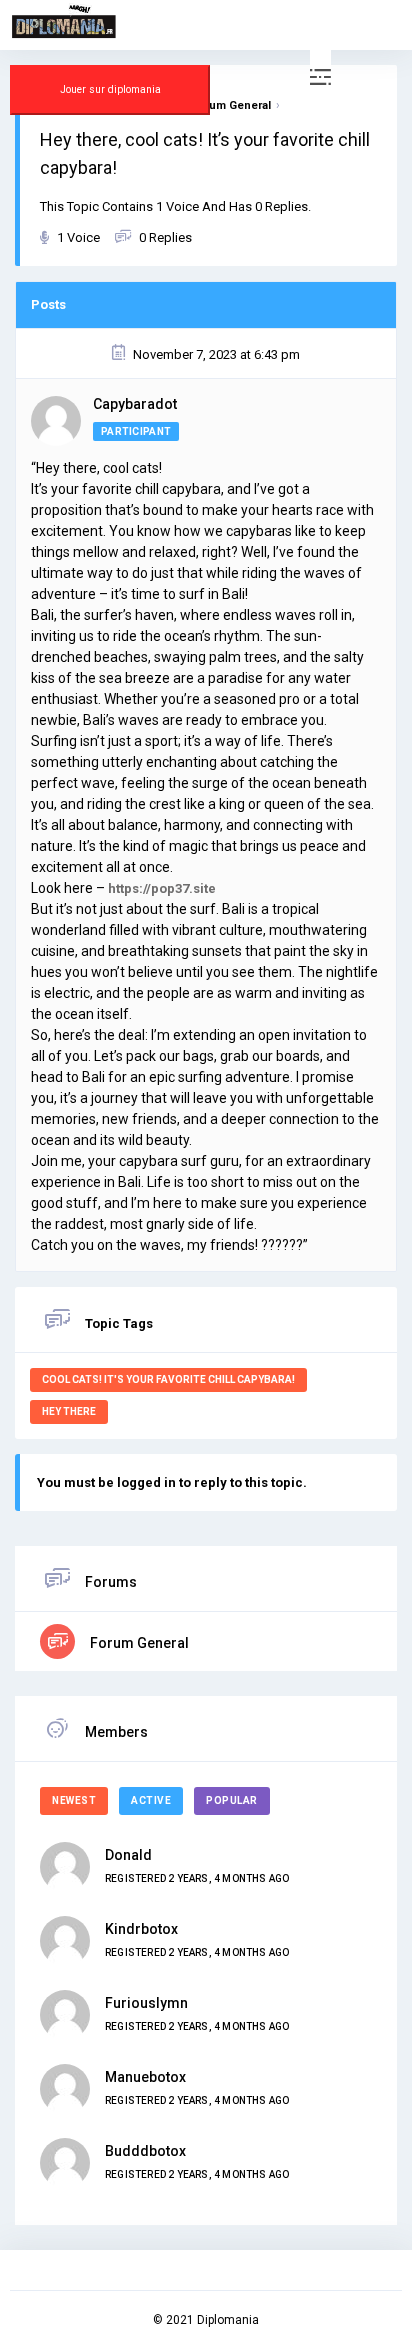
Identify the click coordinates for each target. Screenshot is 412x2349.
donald (128, 1855)
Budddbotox (145, 2151)
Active (151, 1800)
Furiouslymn (146, 2003)
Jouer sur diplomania (110, 89)
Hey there (69, 1411)
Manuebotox (145, 2077)
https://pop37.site (162, 888)
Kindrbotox (141, 1929)
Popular (232, 1800)
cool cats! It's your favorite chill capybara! (168, 1379)
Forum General (138, 1643)
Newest (74, 1800)
